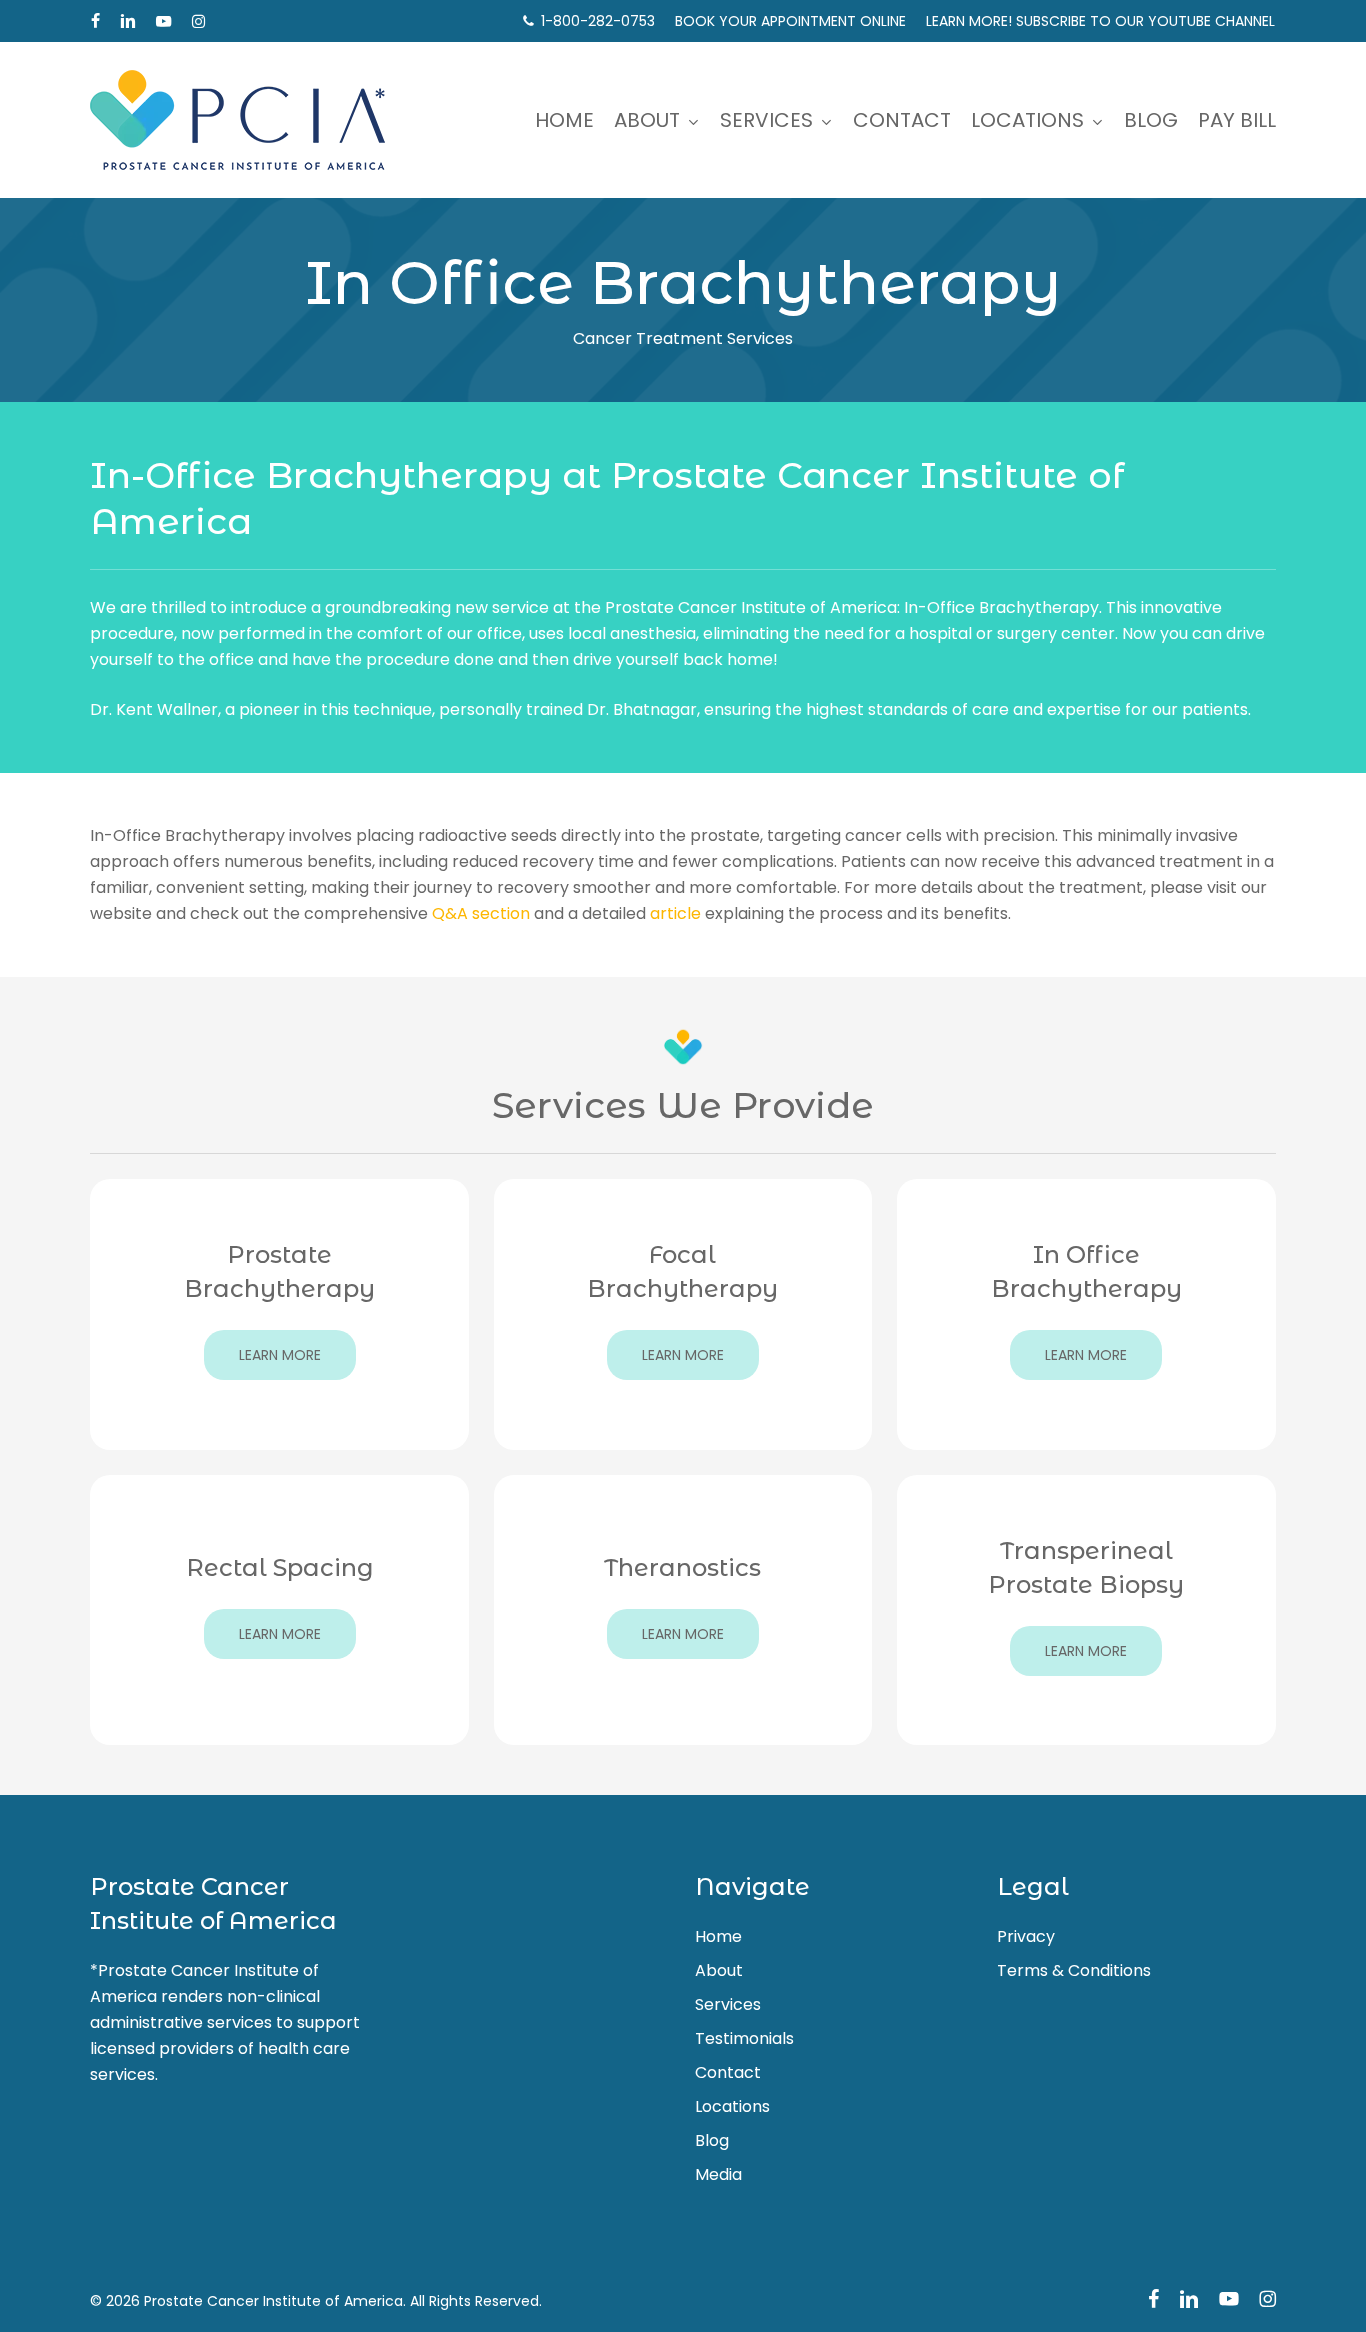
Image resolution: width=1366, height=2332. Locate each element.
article (675, 913)
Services (728, 2004)
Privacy (1026, 1936)
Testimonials (744, 2038)
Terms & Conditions (1074, 1970)
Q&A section (481, 913)
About (719, 1970)
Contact (728, 2072)
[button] (280, 1355)
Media (718, 2174)
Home (718, 1936)
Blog (712, 2140)
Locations (732, 2106)
